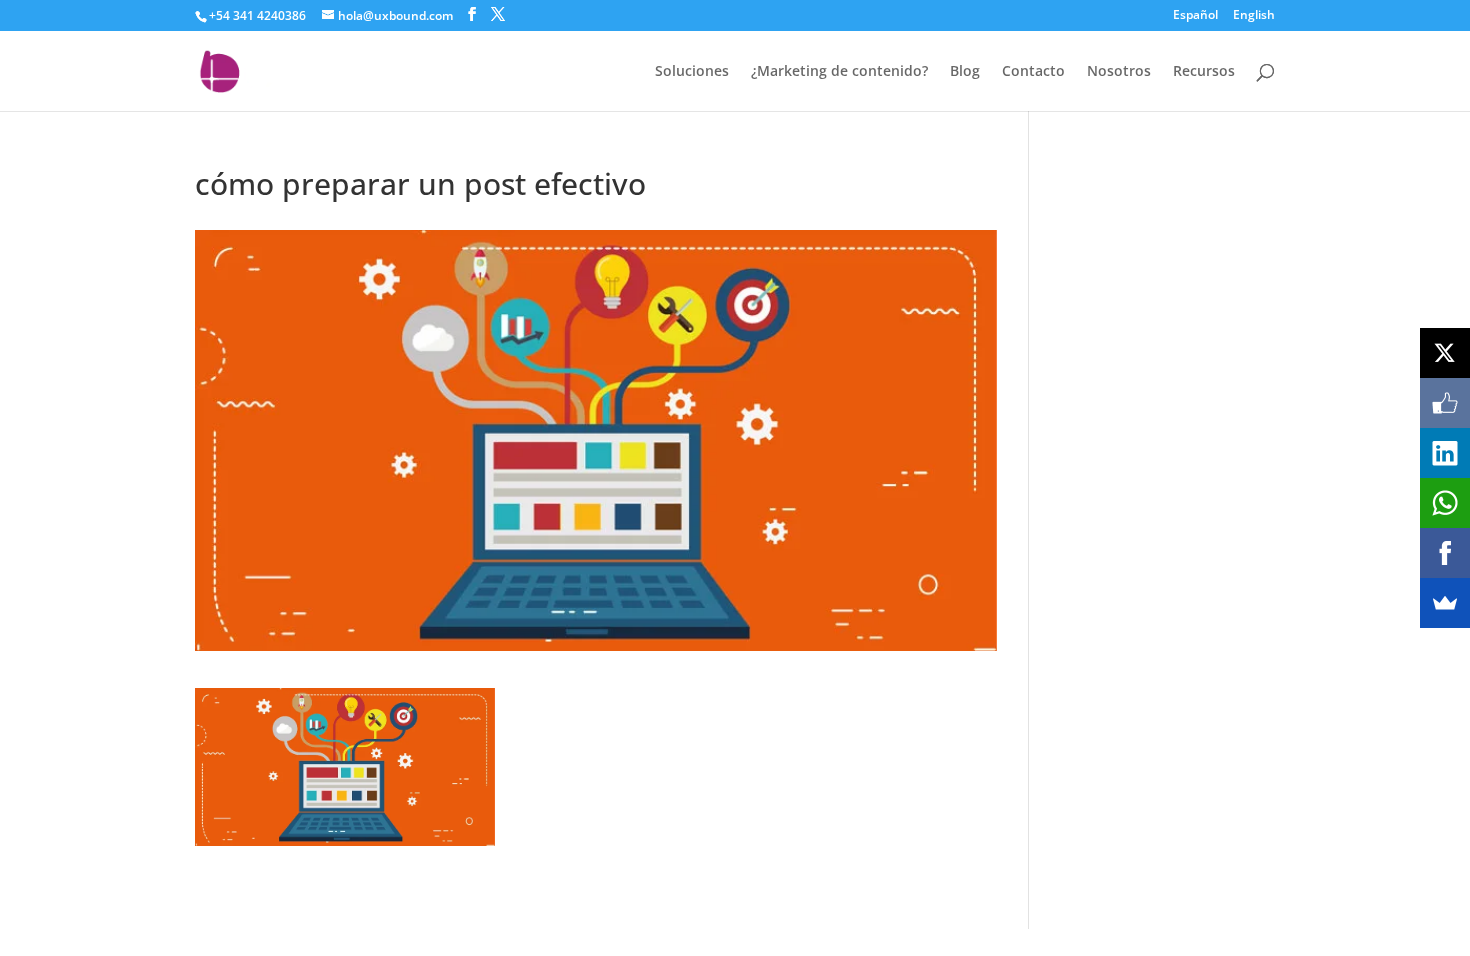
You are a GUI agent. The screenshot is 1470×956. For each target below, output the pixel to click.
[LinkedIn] (1445, 453)
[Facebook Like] (1445, 403)
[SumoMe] (1445, 603)
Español (1195, 16)
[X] (1445, 353)
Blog (965, 72)
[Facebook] (1445, 553)
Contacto (1033, 72)
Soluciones (692, 72)
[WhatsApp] (1445, 503)
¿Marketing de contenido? (839, 72)
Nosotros (1119, 72)
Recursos (1204, 72)
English (1254, 16)
